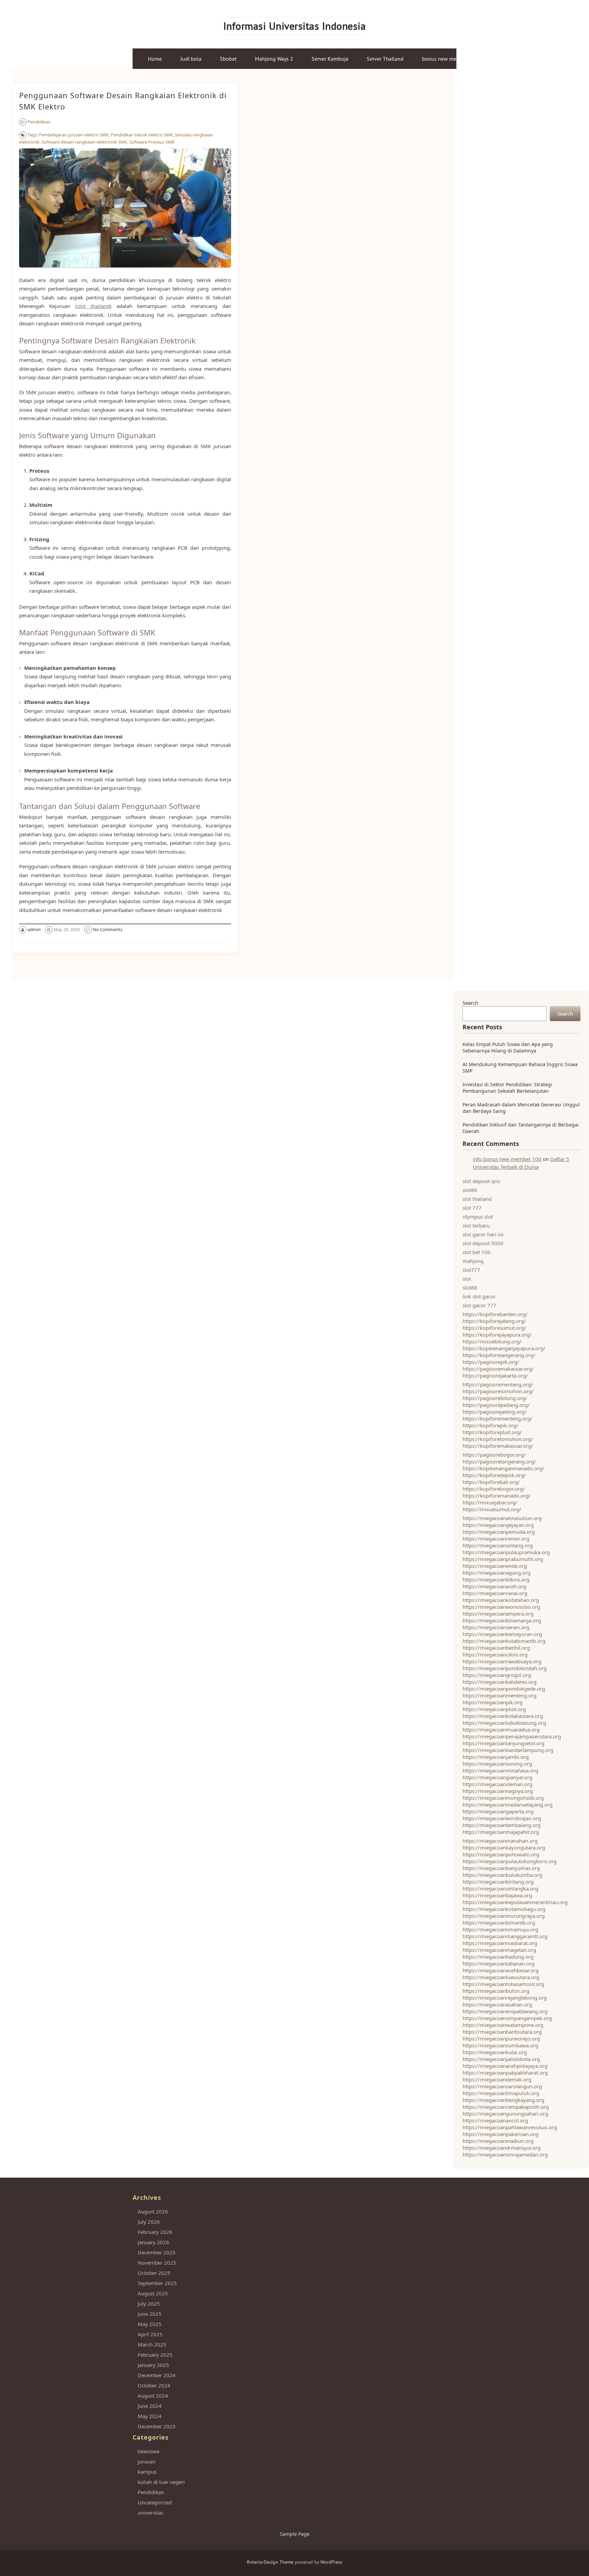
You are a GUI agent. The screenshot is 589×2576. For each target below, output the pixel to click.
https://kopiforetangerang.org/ (499, 1355)
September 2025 (157, 2283)
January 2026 (153, 2242)
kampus (147, 2472)
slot (467, 1279)
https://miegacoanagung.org (496, 1573)
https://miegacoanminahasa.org (500, 1770)
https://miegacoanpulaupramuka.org (506, 1552)
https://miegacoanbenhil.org (496, 1648)
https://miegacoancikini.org (495, 1654)
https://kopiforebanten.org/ (495, 1314)
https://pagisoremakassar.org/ (498, 1369)
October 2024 (154, 2385)
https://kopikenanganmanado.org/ (503, 1468)
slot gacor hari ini (483, 1234)
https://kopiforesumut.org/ (494, 1328)
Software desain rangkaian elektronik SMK (84, 142)
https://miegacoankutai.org (495, 2052)
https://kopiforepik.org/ (490, 1425)
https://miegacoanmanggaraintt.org (505, 1936)
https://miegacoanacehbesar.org (501, 1970)
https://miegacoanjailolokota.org (501, 2059)
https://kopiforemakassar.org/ (498, 1446)
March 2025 (152, 2344)
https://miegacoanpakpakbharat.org (505, 2073)
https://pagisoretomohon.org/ (498, 1391)
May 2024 (150, 2416)
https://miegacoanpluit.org (494, 1709)
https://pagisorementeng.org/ (498, 1384)
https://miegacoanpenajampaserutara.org (512, 1736)
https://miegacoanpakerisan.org (500, 2134)
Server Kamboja (330, 59)
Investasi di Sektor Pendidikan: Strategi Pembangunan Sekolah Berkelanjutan (507, 1088)
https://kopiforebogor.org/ (494, 1489)
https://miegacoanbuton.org (496, 1991)
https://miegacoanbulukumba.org (502, 1875)
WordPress (331, 2562)
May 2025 (150, 2324)
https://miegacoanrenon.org (496, 1539)
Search (470, 1003)
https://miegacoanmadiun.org (498, 2141)
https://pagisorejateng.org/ (495, 1412)
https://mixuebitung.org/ (492, 1341)
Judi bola (191, 59)
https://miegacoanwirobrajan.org (502, 1818)
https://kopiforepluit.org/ (492, 1432)
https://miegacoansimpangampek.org (507, 2018)
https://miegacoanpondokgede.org (504, 1689)
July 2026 (149, 2222)
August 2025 (153, 2293)
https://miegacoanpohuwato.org (501, 1854)
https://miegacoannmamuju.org (500, 1929)
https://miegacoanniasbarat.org (500, 1943)
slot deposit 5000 (483, 1243)
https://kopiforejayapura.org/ (497, 1335)
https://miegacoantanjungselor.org (503, 1743)
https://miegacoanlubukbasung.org (504, 1723)
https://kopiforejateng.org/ (494, 1321)
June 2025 (150, 2314)
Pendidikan (39, 122)
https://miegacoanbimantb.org (499, 1923)
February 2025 (155, 2355)
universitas (150, 2513)
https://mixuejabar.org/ (490, 1502)
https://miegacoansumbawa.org (500, 2045)
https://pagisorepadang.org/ (496, 1405)
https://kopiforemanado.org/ (497, 1496)
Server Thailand (385, 59)
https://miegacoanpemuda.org (499, 1532)
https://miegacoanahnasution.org (502, 1518)
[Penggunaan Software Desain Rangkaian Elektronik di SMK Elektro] (125, 271)
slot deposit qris (481, 1181)
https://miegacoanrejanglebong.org (505, 1998)
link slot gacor (479, 1296)
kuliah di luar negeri (161, 2482)
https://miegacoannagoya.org (498, 1791)
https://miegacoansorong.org (497, 1764)
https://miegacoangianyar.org (497, 1777)
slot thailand (93, 306)
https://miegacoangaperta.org (498, 1811)
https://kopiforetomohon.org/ (498, 1439)
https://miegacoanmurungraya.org (504, 1916)
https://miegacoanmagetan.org (499, 1950)
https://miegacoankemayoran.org (502, 1634)
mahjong (473, 1261)
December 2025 (157, 2252)
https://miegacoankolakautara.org (503, 1716)
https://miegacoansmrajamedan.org (505, 2154)
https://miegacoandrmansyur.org (502, 2148)
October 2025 (154, 2273)
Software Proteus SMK (152, 142)
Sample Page (295, 2534)
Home (155, 59)
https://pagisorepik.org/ (491, 1362)
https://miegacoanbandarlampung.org (508, 1750)
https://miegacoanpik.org (493, 1702)
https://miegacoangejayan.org (498, 1525)
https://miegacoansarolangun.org (502, 2086)
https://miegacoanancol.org (495, 2120)
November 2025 (157, 2263)
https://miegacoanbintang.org (498, 1882)
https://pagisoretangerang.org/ (499, 1461)
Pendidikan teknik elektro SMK (142, 135)
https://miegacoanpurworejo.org (501, 2038)
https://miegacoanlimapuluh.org (501, 2093)
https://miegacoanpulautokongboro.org (510, 1861)
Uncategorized (155, 2502)
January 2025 (153, 2365)
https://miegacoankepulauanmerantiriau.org (515, 1902)
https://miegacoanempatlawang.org (505, 2011)
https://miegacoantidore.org (496, 1579)
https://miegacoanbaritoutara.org (502, 2032)
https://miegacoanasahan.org (497, 2004)
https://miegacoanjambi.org (496, 1757)
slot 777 (472, 1208)
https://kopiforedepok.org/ (494, 1475)
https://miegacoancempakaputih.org (506, 2107)
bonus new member (445, 59)
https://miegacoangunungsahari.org (505, 2114)
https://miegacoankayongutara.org (504, 1848)
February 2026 (155, 2232)
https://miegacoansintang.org (498, 1545)
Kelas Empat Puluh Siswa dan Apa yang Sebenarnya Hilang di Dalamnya (508, 1047)
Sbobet (228, 59)
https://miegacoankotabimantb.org (504, 1641)
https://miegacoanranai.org (495, 1593)
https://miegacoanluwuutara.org (501, 1977)
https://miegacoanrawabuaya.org (502, 1661)
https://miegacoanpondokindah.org (505, 1668)
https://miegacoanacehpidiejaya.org (505, 2066)
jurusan (147, 2461)
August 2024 (153, 2396)
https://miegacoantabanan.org (499, 1963)
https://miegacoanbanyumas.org (501, 1868)
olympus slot (478, 1217)
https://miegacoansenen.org (496, 1627)
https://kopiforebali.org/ (491, 1482)
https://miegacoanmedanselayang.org (508, 1805)
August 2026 (153, 2211)
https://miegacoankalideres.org (500, 1682)
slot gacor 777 (479, 1305)
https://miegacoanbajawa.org (497, 1895)
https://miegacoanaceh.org (494, 1586)
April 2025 (150, 2334)
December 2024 (157, 2375)
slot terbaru (476, 1225)
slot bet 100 (477, 1252)
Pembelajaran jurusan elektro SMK (74, 135)
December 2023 (157, 2426)
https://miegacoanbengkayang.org (503, 2100)
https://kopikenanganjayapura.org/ (504, 1348)
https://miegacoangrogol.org (497, 1675)
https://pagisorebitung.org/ (495, 1398)
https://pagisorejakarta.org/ (495, 1375)
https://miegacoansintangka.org (500, 1888)
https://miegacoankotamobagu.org (504, 1909)
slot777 (471, 1270)
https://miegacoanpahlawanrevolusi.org (510, 2127)
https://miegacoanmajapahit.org (501, 1832)
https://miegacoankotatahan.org (501, 1600)
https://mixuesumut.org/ (492, 1509)
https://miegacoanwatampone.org (503, 2025)
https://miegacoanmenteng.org (500, 1695)
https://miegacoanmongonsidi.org (503, 1798)
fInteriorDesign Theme (270, 2562)
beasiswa (148, 2451)
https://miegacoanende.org (495, 1566)
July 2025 (149, 2303)
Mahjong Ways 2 (274, 59)
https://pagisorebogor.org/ (494, 1455)
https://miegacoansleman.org (497, 1784)
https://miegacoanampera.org (498, 1614)
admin (34, 929)
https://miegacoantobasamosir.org (503, 1984)
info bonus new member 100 (507, 1159)
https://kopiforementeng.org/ (497, 1418)
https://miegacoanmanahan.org (500, 1841)
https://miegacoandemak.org (497, 2079)
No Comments (108, 929)
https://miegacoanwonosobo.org (501, 1607)
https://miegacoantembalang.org (502, 1825)
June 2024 (150, 2406)
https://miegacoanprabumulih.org (503, 1559)
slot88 (470, 1190)
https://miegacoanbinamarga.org (502, 1620)
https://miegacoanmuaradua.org (501, 1729)
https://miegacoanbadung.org (498, 1957)
